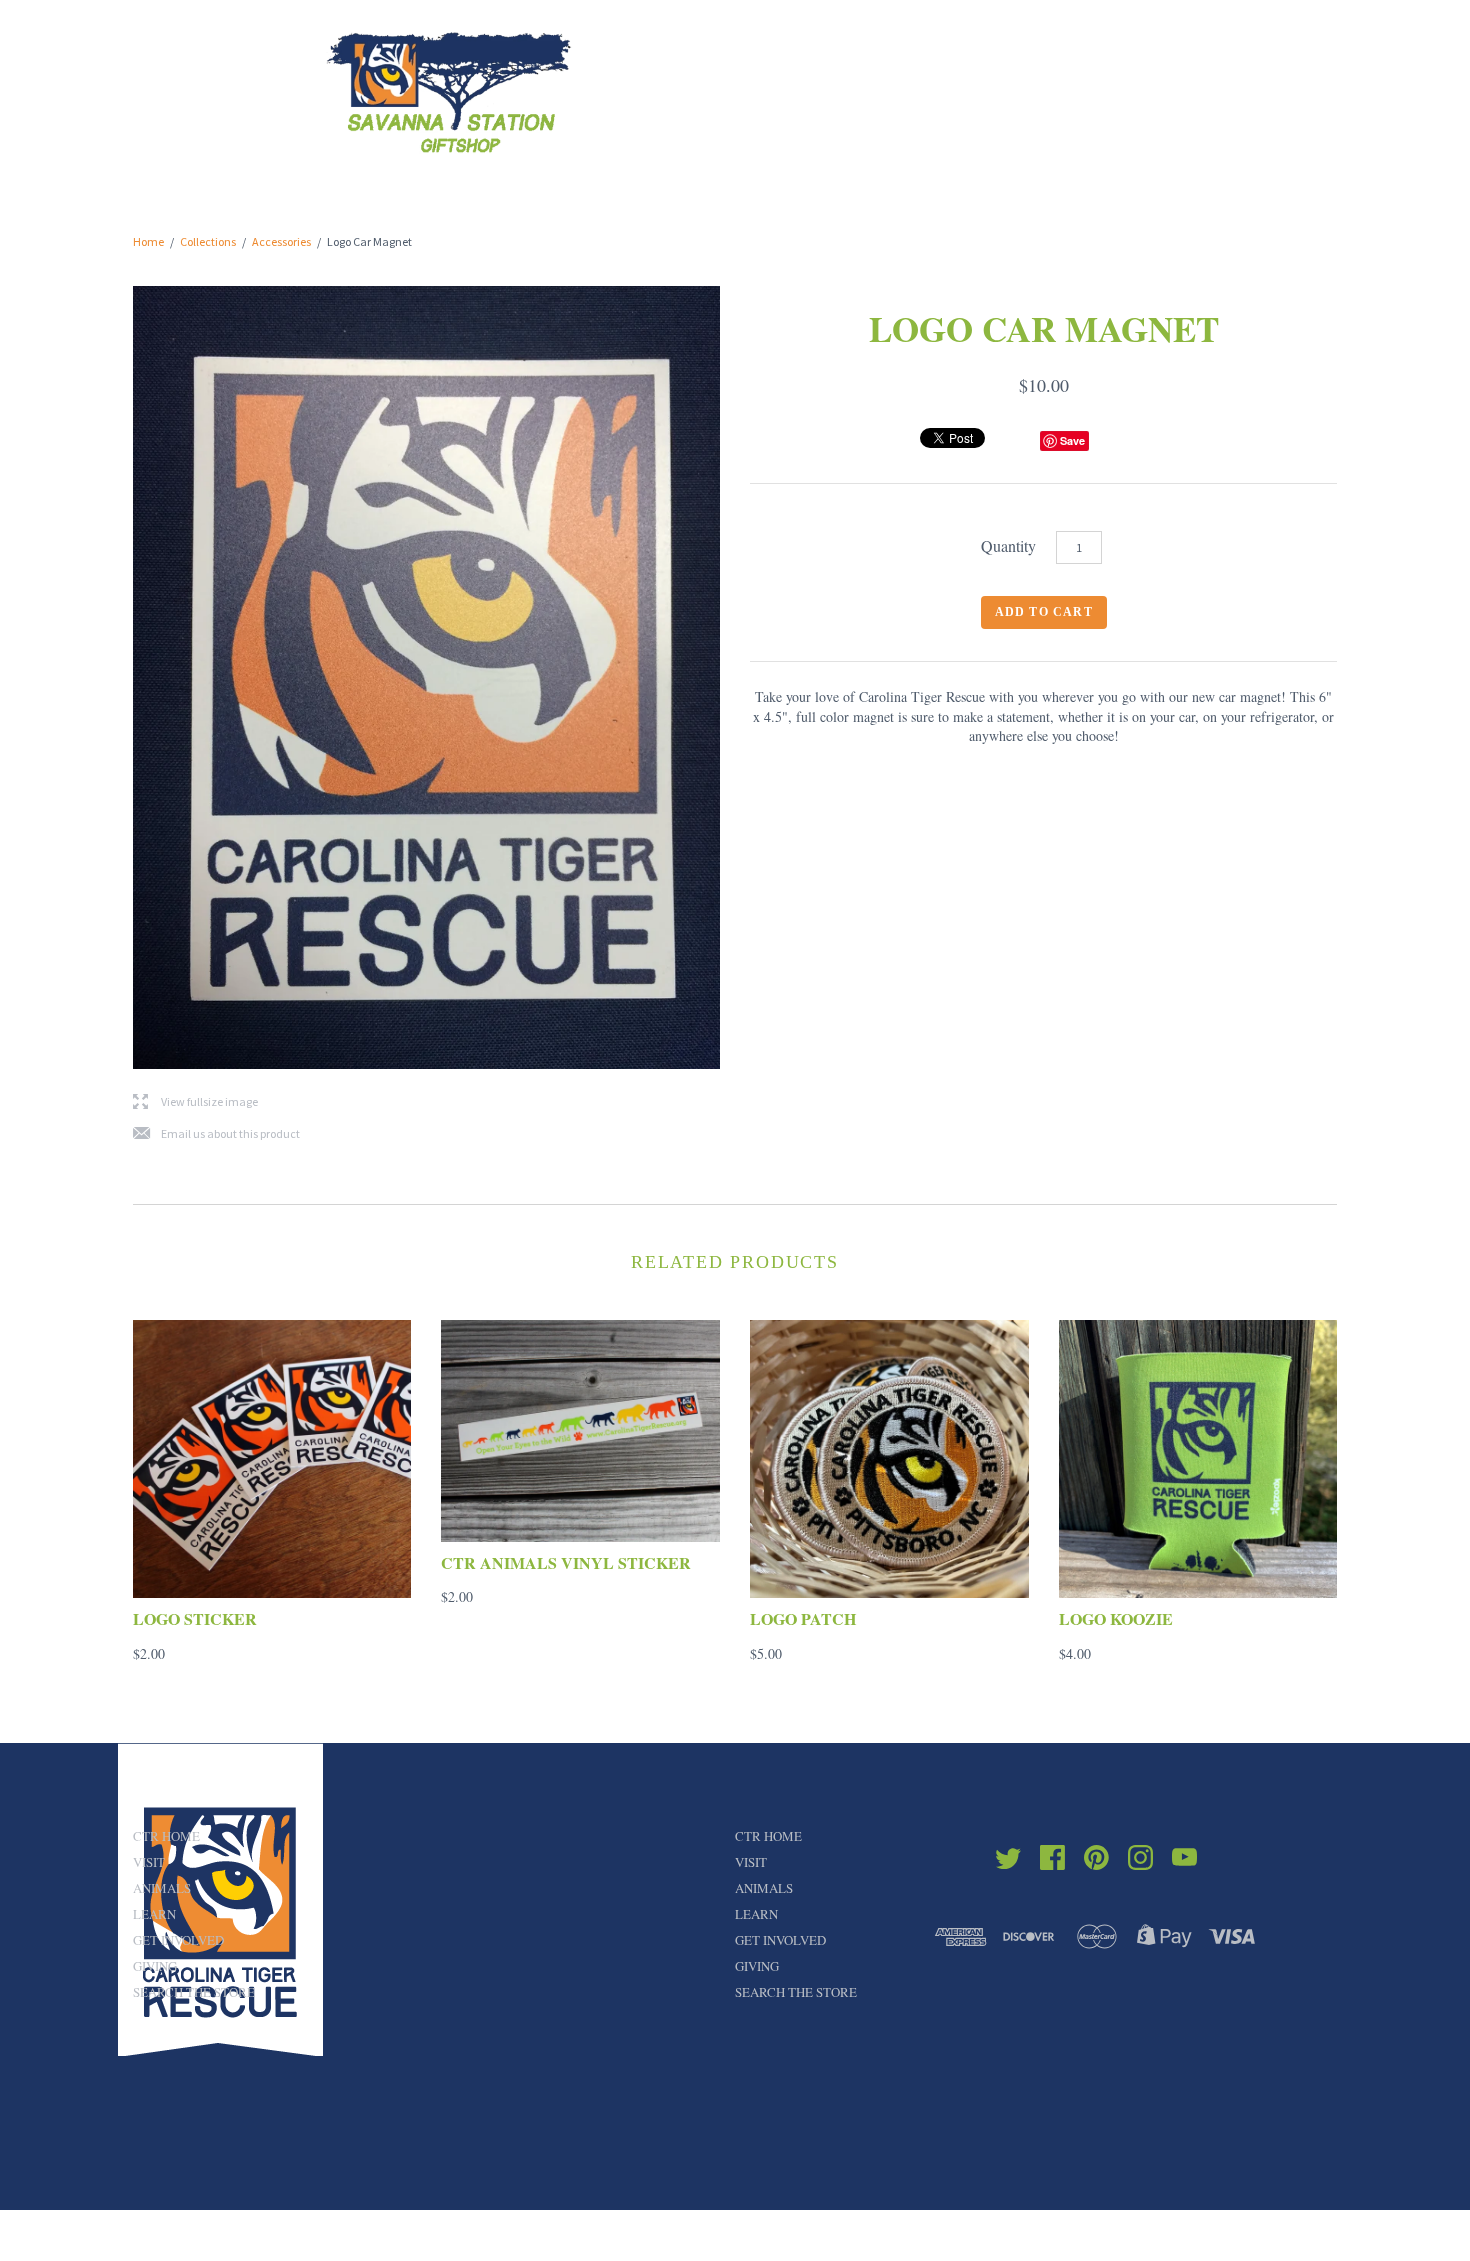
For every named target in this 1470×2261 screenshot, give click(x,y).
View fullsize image (195, 1102)
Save (1072, 440)
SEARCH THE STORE (194, 1992)
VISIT (149, 1862)
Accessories (281, 241)
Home (148, 241)
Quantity (1008, 545)
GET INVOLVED (178, 1940)
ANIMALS (162, 1888)
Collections (208, 241)
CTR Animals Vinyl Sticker (566, 1562)
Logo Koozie (1116, 1618)
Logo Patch (803, 1618)
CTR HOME (166, 1836)
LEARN (154, 1914)
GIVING (155, 1966)
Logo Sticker (195, 1618)
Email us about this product (216, 1134)
